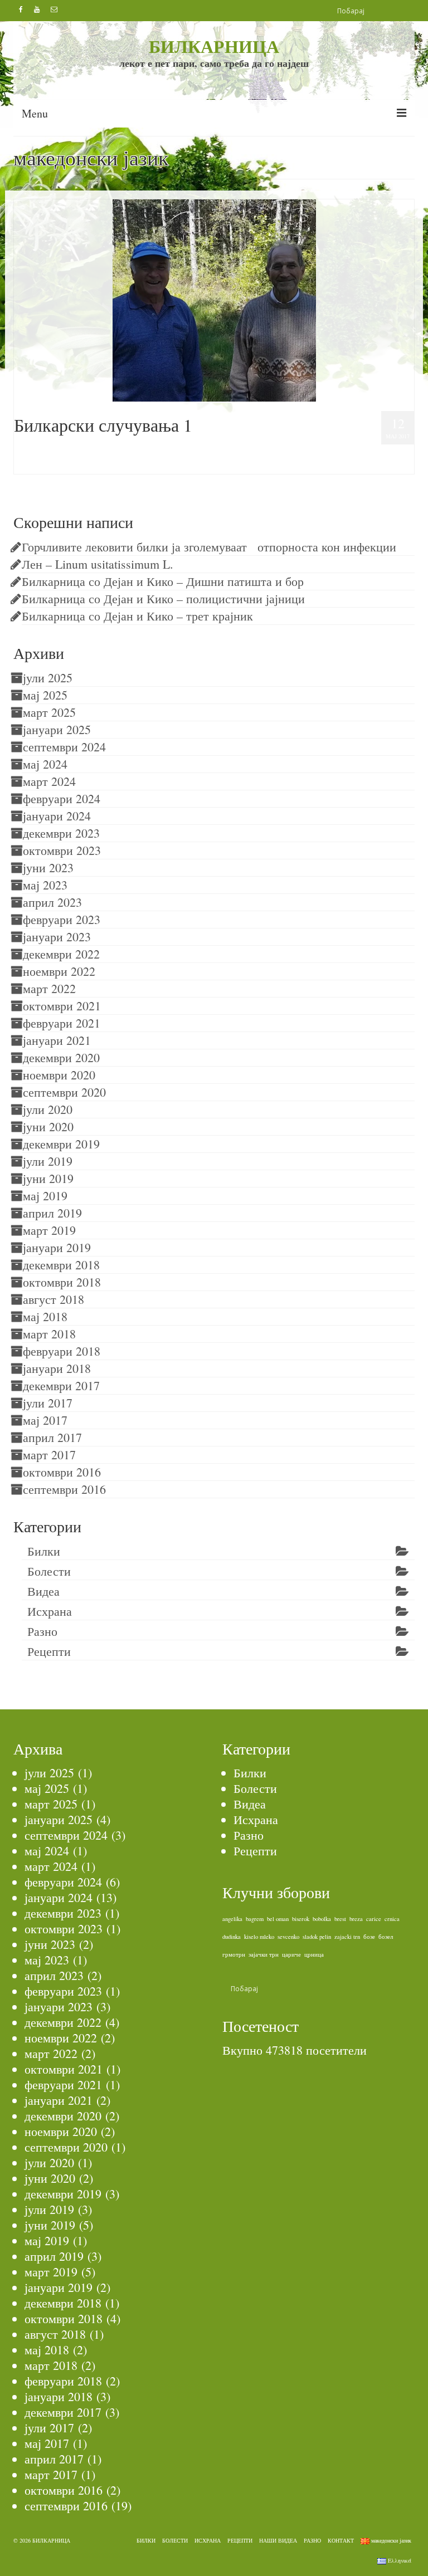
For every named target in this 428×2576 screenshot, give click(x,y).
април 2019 (52, 1213)
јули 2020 (48, 1109)
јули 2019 (48, 1161)
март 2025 (49, 712)
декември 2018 (61, 1265)
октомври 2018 (62, 1282)
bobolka (322, 1919)
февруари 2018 (62, 1351)
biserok (301, 1919)
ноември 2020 (59, 1075)
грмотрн (234, 1954)
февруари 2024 (62, 798)
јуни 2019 (48, 1178)
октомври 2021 (62, 1006)
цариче (291, 1954)
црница (314, 1954)
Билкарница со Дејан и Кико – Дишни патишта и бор (163, 581)
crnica (392, 1919)
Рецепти (49, 1651)
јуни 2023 (48, 867)
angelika (232, 1919)
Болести (49, 1571)
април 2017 (52, 1437)
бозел (386, 1937)
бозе (369, 1937)
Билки (44, 1551)
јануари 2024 (57, 816)
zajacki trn (347, 1937)
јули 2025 (48, 678)
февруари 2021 (62, 1023)
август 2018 (53, 1299)
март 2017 (49, 1455)
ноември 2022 (59, 971)
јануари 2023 (57, 937)
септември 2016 (64, 1489)
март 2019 (49, 1230)
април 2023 (52, 902)
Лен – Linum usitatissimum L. (98, 564)
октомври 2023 (62, 850)
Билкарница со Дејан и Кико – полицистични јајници (163, 598)
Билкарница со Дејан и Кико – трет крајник (137, 616)
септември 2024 (64, 747)
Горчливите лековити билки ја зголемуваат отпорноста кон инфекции (209, 547)
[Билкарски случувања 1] (214, 299)
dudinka (232, 1937)
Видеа (60, 449)
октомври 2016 (62, 1472)
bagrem (255, 1919)
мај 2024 (45, 764)
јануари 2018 (57, 1368)
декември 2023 (61, 833)
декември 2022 (61, 954)
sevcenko (288, 1937)
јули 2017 (48, 1403)
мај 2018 (45, 1316)
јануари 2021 (57, 1040)
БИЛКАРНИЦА (214, 46)
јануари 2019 (57, 1247)
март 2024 (49, 781)
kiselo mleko (259, 1937)
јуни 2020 (48, 1126)
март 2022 (49, 988)
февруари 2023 (62, 919)
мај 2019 (45, 1196)
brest (340, 1919)
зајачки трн (264, 1954)
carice (374, 1919)
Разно (42, 1631)
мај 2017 (45, 1420)
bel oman (278, 1919)
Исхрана (50, 1611)
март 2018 (49, 1334)
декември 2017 (61, 1385)
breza (356, 1919)
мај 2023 (45, 885)
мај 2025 (45, 695)
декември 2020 (61, 1057)
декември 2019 (61, 1144)
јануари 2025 (57, 729)
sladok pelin (317, 1937)
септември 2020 (64, 1092)
